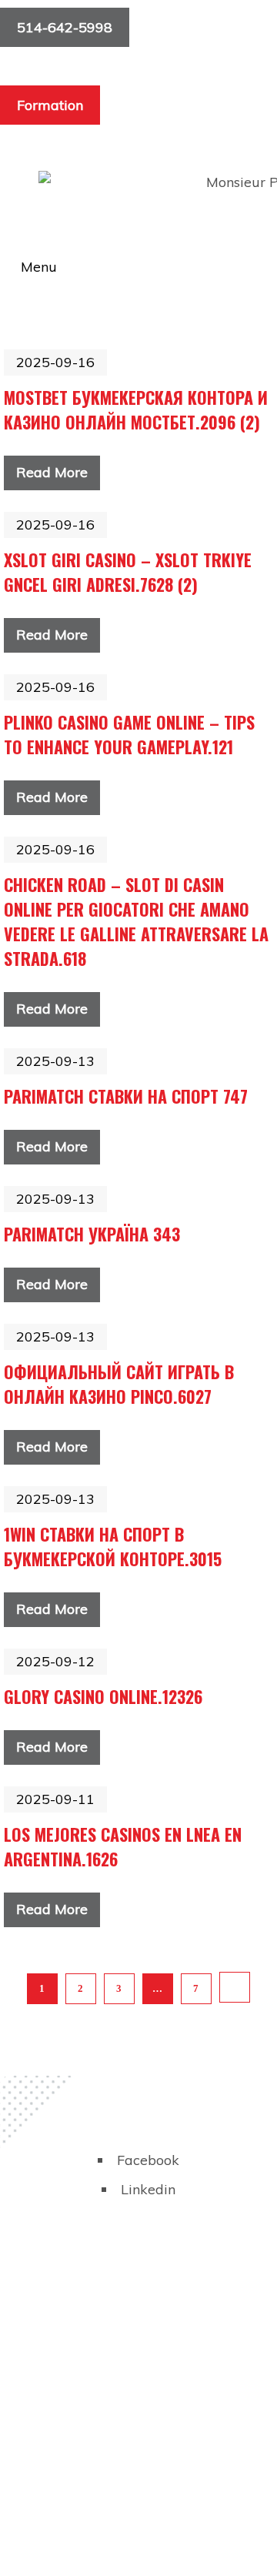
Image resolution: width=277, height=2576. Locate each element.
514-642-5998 (65, 27)
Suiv (235, 1987)
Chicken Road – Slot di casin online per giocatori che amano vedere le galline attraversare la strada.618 (136, 921)
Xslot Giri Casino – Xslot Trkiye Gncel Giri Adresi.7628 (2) (128, 572)
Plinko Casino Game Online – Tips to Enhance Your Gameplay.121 (129, 734)
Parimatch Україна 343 (92, 1234)
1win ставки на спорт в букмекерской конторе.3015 (113, 1546)
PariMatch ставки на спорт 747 (126, 1096)
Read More (52, 472)
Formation (50, 105)
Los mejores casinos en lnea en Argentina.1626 (123, 1846)
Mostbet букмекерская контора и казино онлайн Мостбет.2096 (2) (136, 409)
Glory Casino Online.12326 (103, 1696)
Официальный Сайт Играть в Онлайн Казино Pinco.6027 (119, 1384)
